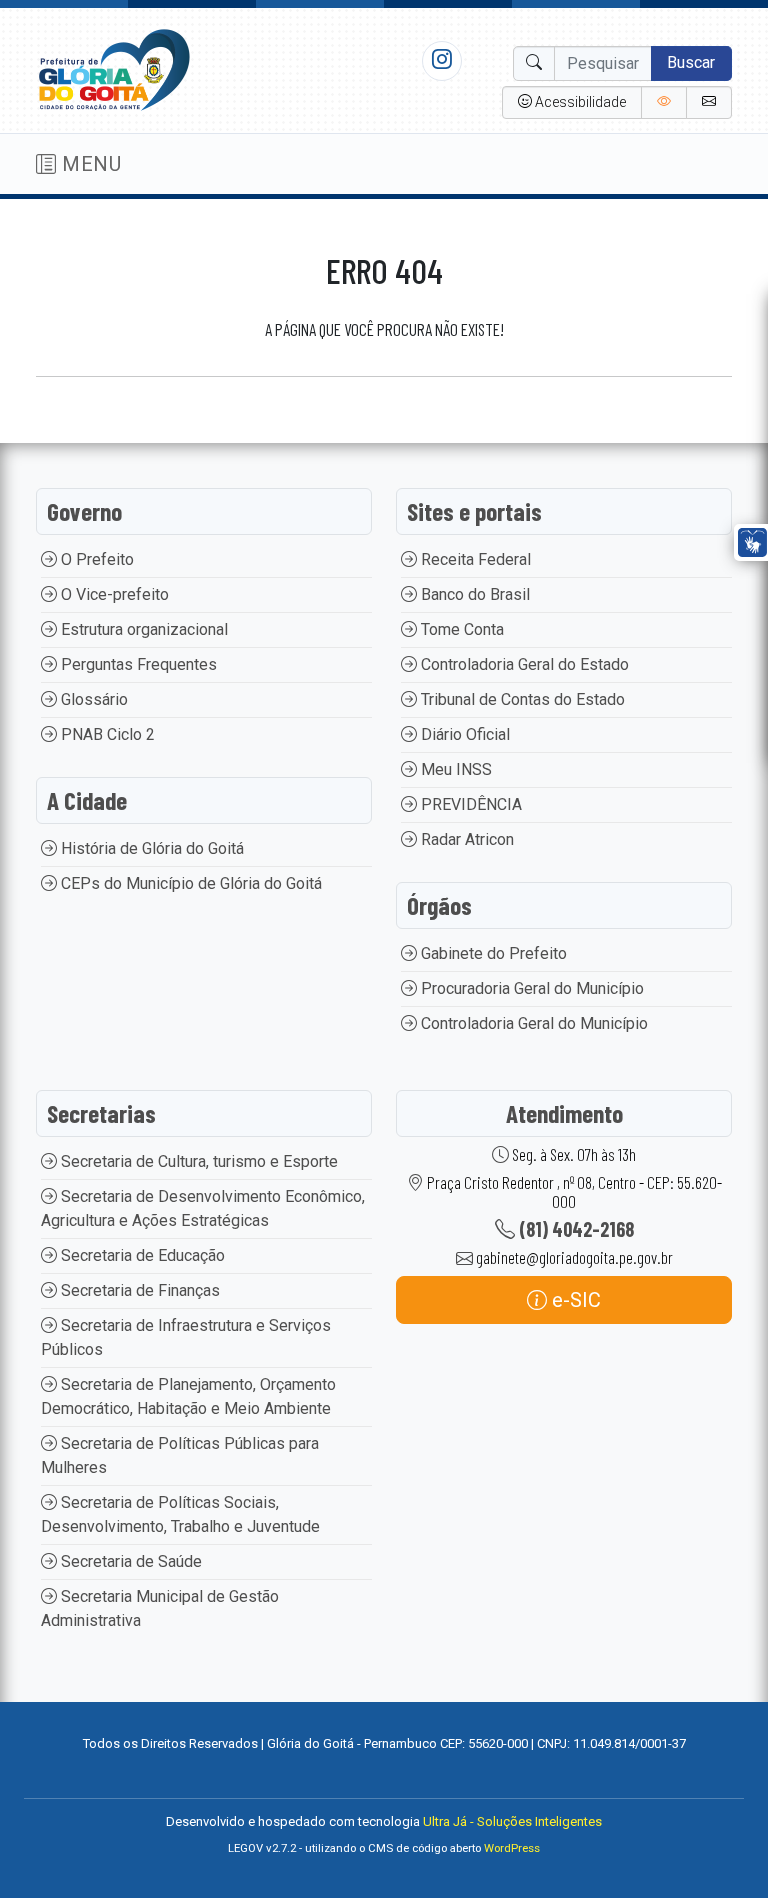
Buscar (691, 62)
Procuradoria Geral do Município (530, 988)
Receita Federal (474, 559)
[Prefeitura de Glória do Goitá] (114, 69)
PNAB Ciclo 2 (106, 734)
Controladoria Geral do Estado (523, 664)
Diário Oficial (463, 734)
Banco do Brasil (473, 594)
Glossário (92, 699)
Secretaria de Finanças (138, 1290)
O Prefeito (95, 559)
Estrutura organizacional (142, 629)
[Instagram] (442, 60)
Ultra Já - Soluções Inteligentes (512, 1821)
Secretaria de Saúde (129, 1561)
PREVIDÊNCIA (469, 804)
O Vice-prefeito (113, 594)
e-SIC (574, 1300)
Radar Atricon (465, 839)
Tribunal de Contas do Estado (521, 699)
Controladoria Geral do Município (532, 1023)
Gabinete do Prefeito (492, 953)
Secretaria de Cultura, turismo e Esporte (197, 1161)
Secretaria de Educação (141, 1255)
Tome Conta (460, 629)
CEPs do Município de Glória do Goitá (189, 883)
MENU (89, 164)
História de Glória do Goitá (150, 848)
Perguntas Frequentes (137, 664)
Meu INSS (454, 769)
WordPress (512, 1848)
